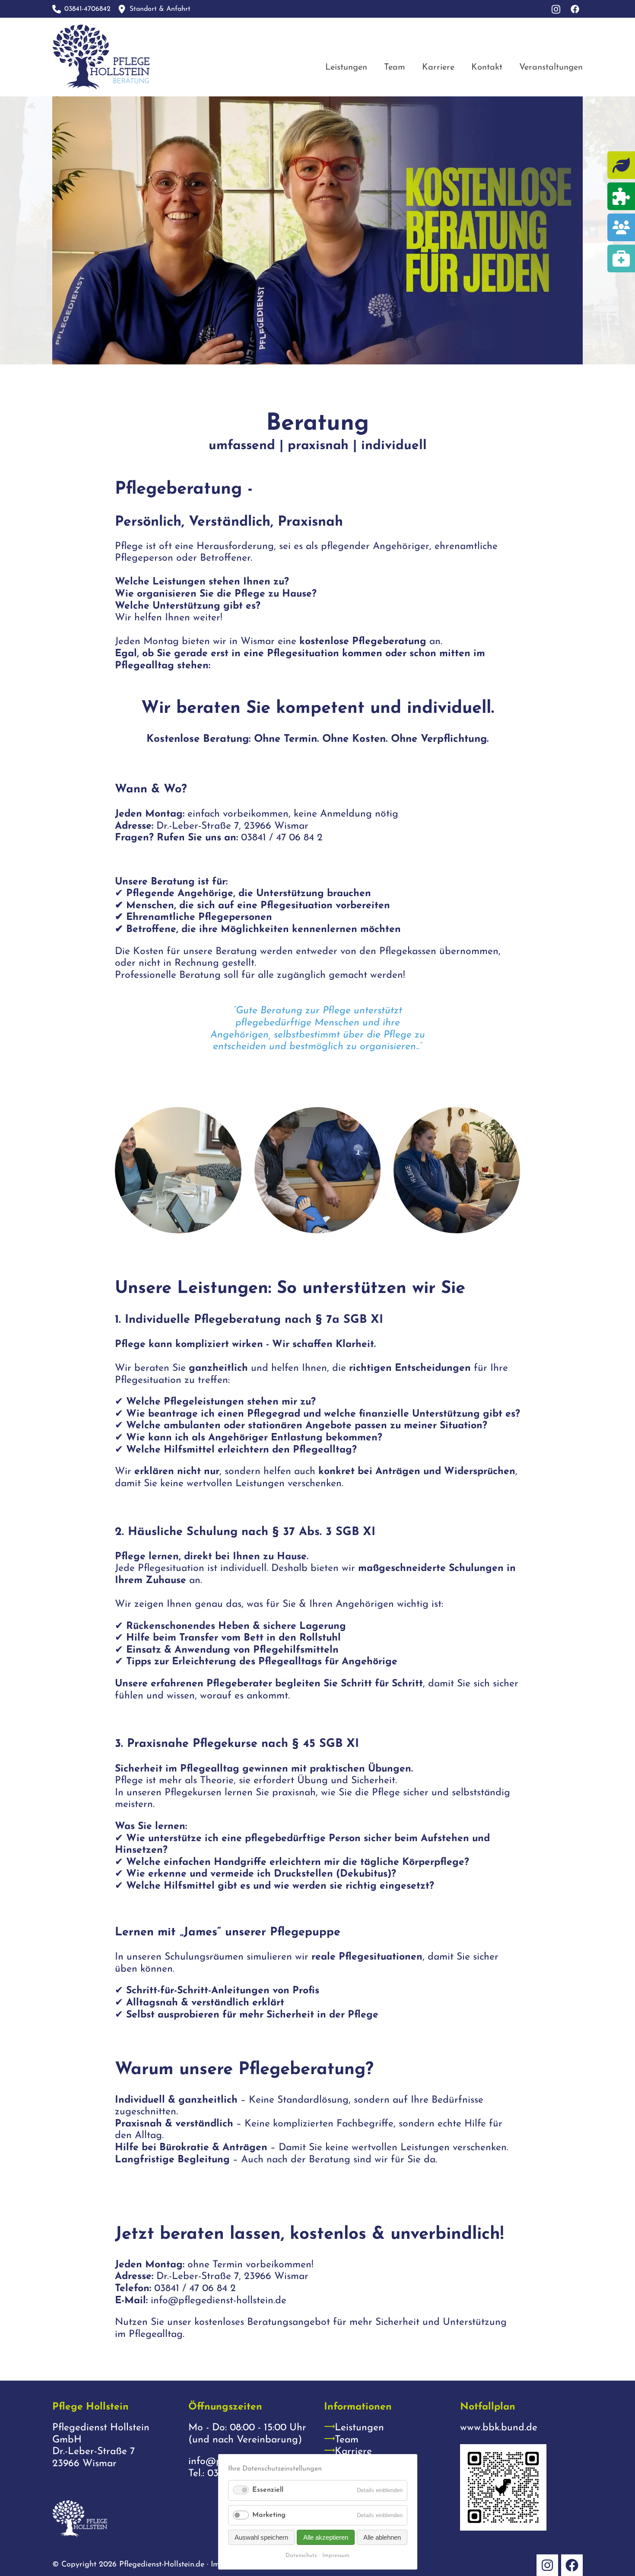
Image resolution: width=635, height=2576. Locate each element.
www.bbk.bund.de (499, 2428)
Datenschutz (301, 2555)
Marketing (269, 2515)
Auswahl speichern (261, 2537)
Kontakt (487, 67)
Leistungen (346, 67)
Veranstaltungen (551, 67)
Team (395, 67)
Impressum (336, 2555)
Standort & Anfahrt (160, 9)
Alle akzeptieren (326, 2537)
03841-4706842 (87, 9)
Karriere (438, 67)
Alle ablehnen (382, 2537)
